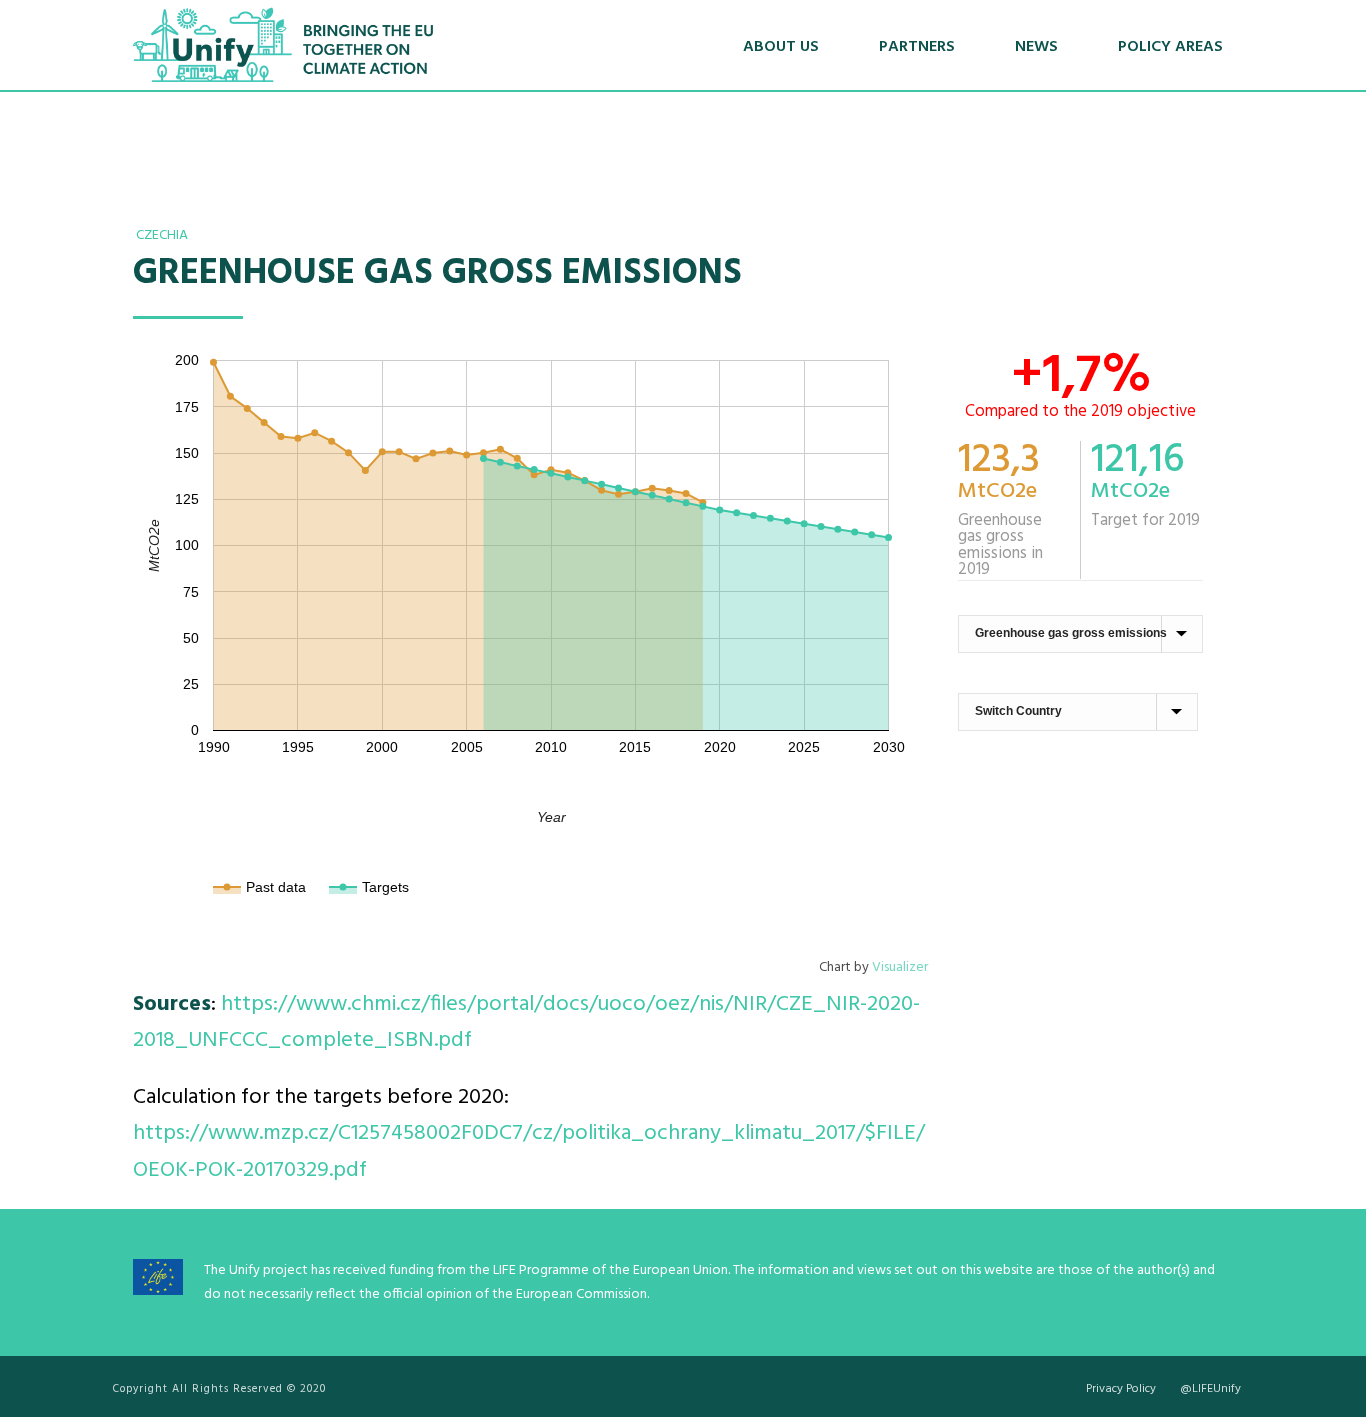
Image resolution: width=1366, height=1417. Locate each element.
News (1036, 47)
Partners (917, 47)
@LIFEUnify (1210, 1389)
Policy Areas (1170, 47)
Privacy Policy (1121, 1389)
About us (781, 47)
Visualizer (900, 967)
